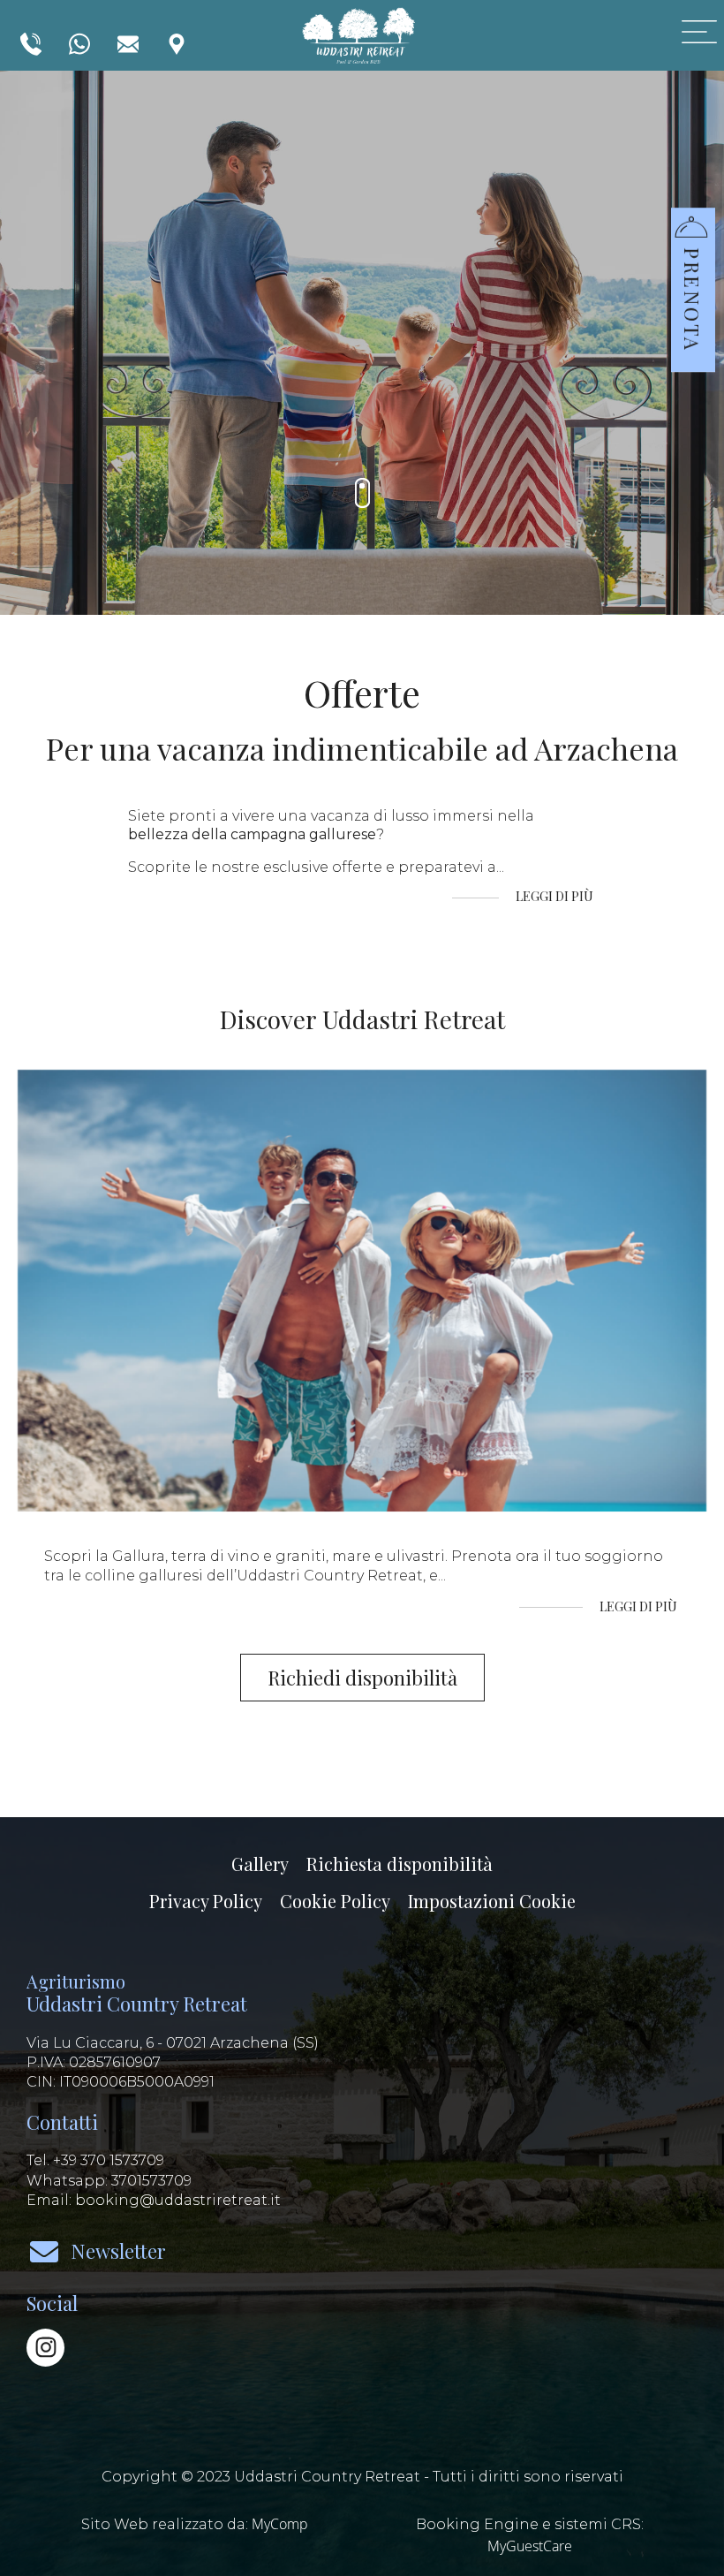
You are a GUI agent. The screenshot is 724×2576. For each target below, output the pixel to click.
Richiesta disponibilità (400, 1864)
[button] (690, 270)
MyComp (280, 2524)
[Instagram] (45, 2348)
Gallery (260, 1864)
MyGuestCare (530, 2546)
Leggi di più (556, 897)
